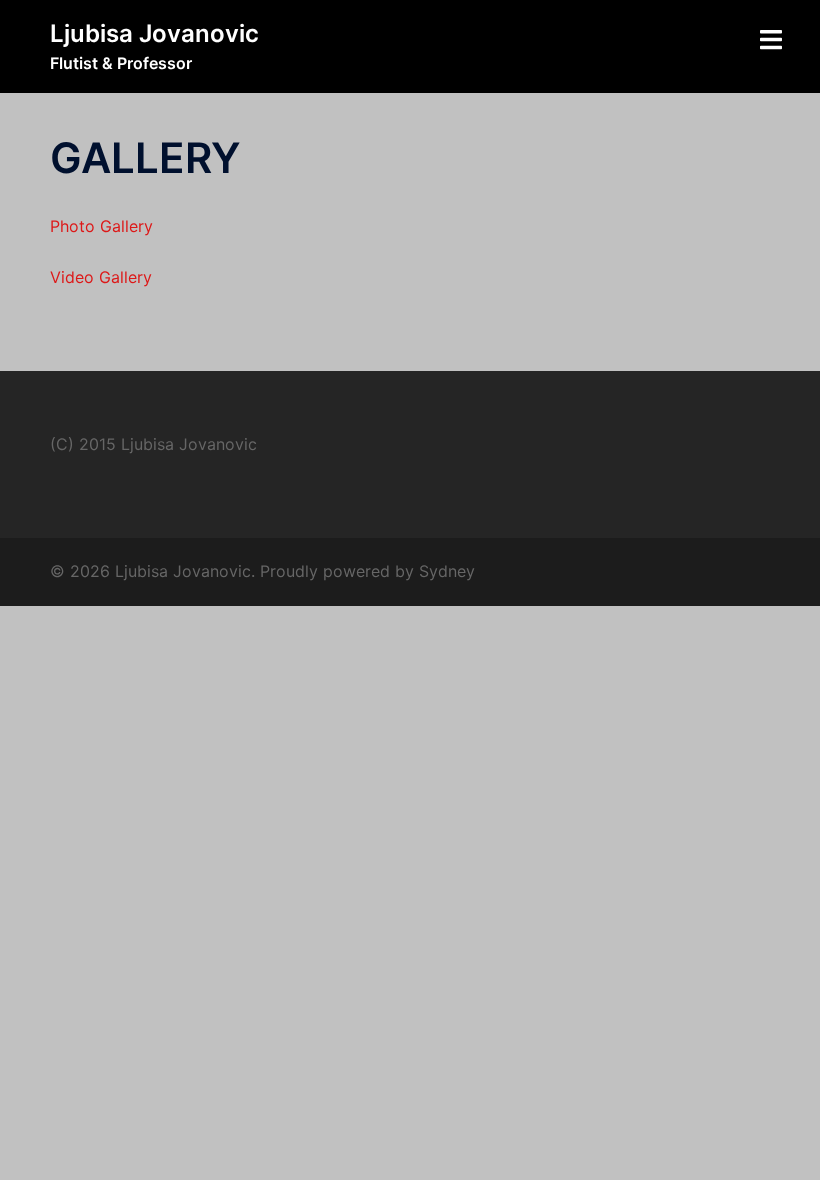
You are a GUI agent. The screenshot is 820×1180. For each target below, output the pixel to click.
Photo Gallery (101, 226)
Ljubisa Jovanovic (154, 33)
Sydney (447, 571)
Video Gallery (101, 277)
